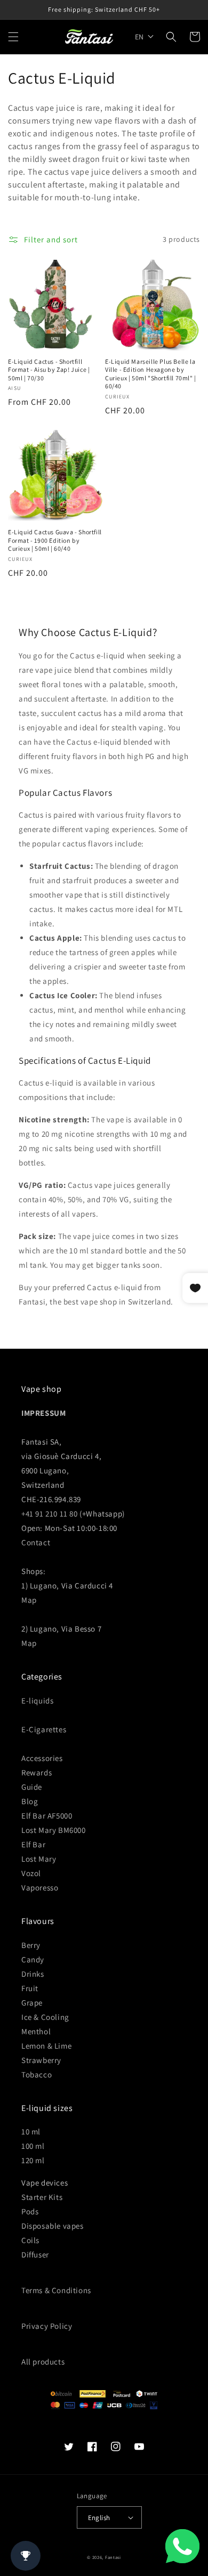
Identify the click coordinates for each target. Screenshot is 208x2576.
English (99, 2518)
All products (43, 2362)
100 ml (33, 2146)
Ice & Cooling (45, 2017)
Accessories (42, 1758)
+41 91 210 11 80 (50, 1514)
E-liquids (37, 1701)
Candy (33, 1959)
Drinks (33, 1974)
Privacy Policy (47, 2326)
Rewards (37, 1772)
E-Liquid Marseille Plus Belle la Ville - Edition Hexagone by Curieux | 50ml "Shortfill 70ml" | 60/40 (151, 374)
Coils (30, 2240)
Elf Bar (33, 1844)
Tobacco (37, 2074)
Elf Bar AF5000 (47, 1816)
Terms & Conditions (56, 2290)
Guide (32, 1787)
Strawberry (41, 2060)
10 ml (31, 2131)
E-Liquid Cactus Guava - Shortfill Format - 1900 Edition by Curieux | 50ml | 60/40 (55, 540)
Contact (36, 1542)
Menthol (36, 2031)
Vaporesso (40, 1888)
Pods (30, 2211)
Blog (30, 1801)
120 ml (33, 2160)
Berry (31, 1945)
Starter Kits (42, 2197)
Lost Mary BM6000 (54, 1830)
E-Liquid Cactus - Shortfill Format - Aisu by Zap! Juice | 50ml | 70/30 (49, 370)
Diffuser (35, 2255)
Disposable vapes (53, 2226)
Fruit (30, 1988)
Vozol (31, 1873)
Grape (32, 2003)
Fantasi (113, 2557)
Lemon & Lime (46, 2046)
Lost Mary (39, 1859)
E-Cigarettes (44, 1729)
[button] (13, 37)
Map (29, 1600)
